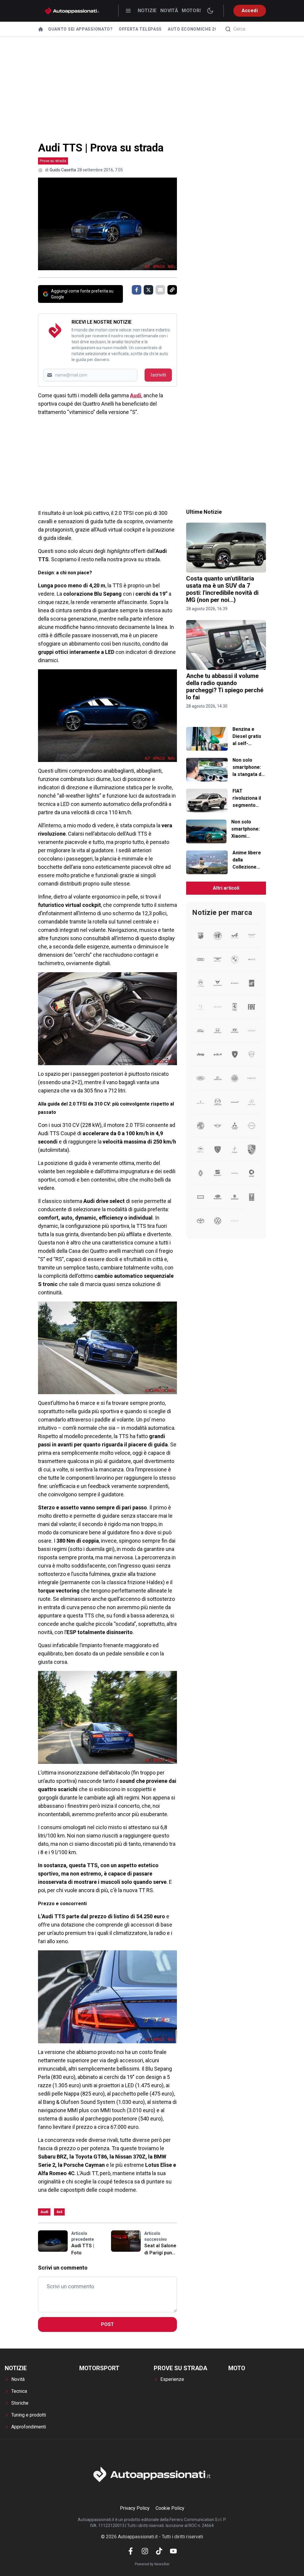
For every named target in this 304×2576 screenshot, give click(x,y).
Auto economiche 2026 (195, 29)
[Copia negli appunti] (172, 290)
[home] (41, 29)
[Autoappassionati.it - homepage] (72, 11)
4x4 (59, 2212)
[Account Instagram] (145, 2551)
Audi (136, 395)
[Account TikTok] (159, 2551)
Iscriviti (158, 375)
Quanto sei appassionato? (80, 29)
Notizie (147, 11)
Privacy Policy (135, 2508)
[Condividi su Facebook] (137, 290)
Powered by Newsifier (152, 2564)
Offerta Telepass (140, 29)
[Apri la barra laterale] (128, 11)
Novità (169, 11)
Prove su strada (53, 161)
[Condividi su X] (148, 290)
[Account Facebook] (131, 2551)
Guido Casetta (63, 170)
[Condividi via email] (160, 290)
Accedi (250, 11)
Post (107, 2324)
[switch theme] (210, 11)
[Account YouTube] (173, 2551)
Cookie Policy (170, 2508)
